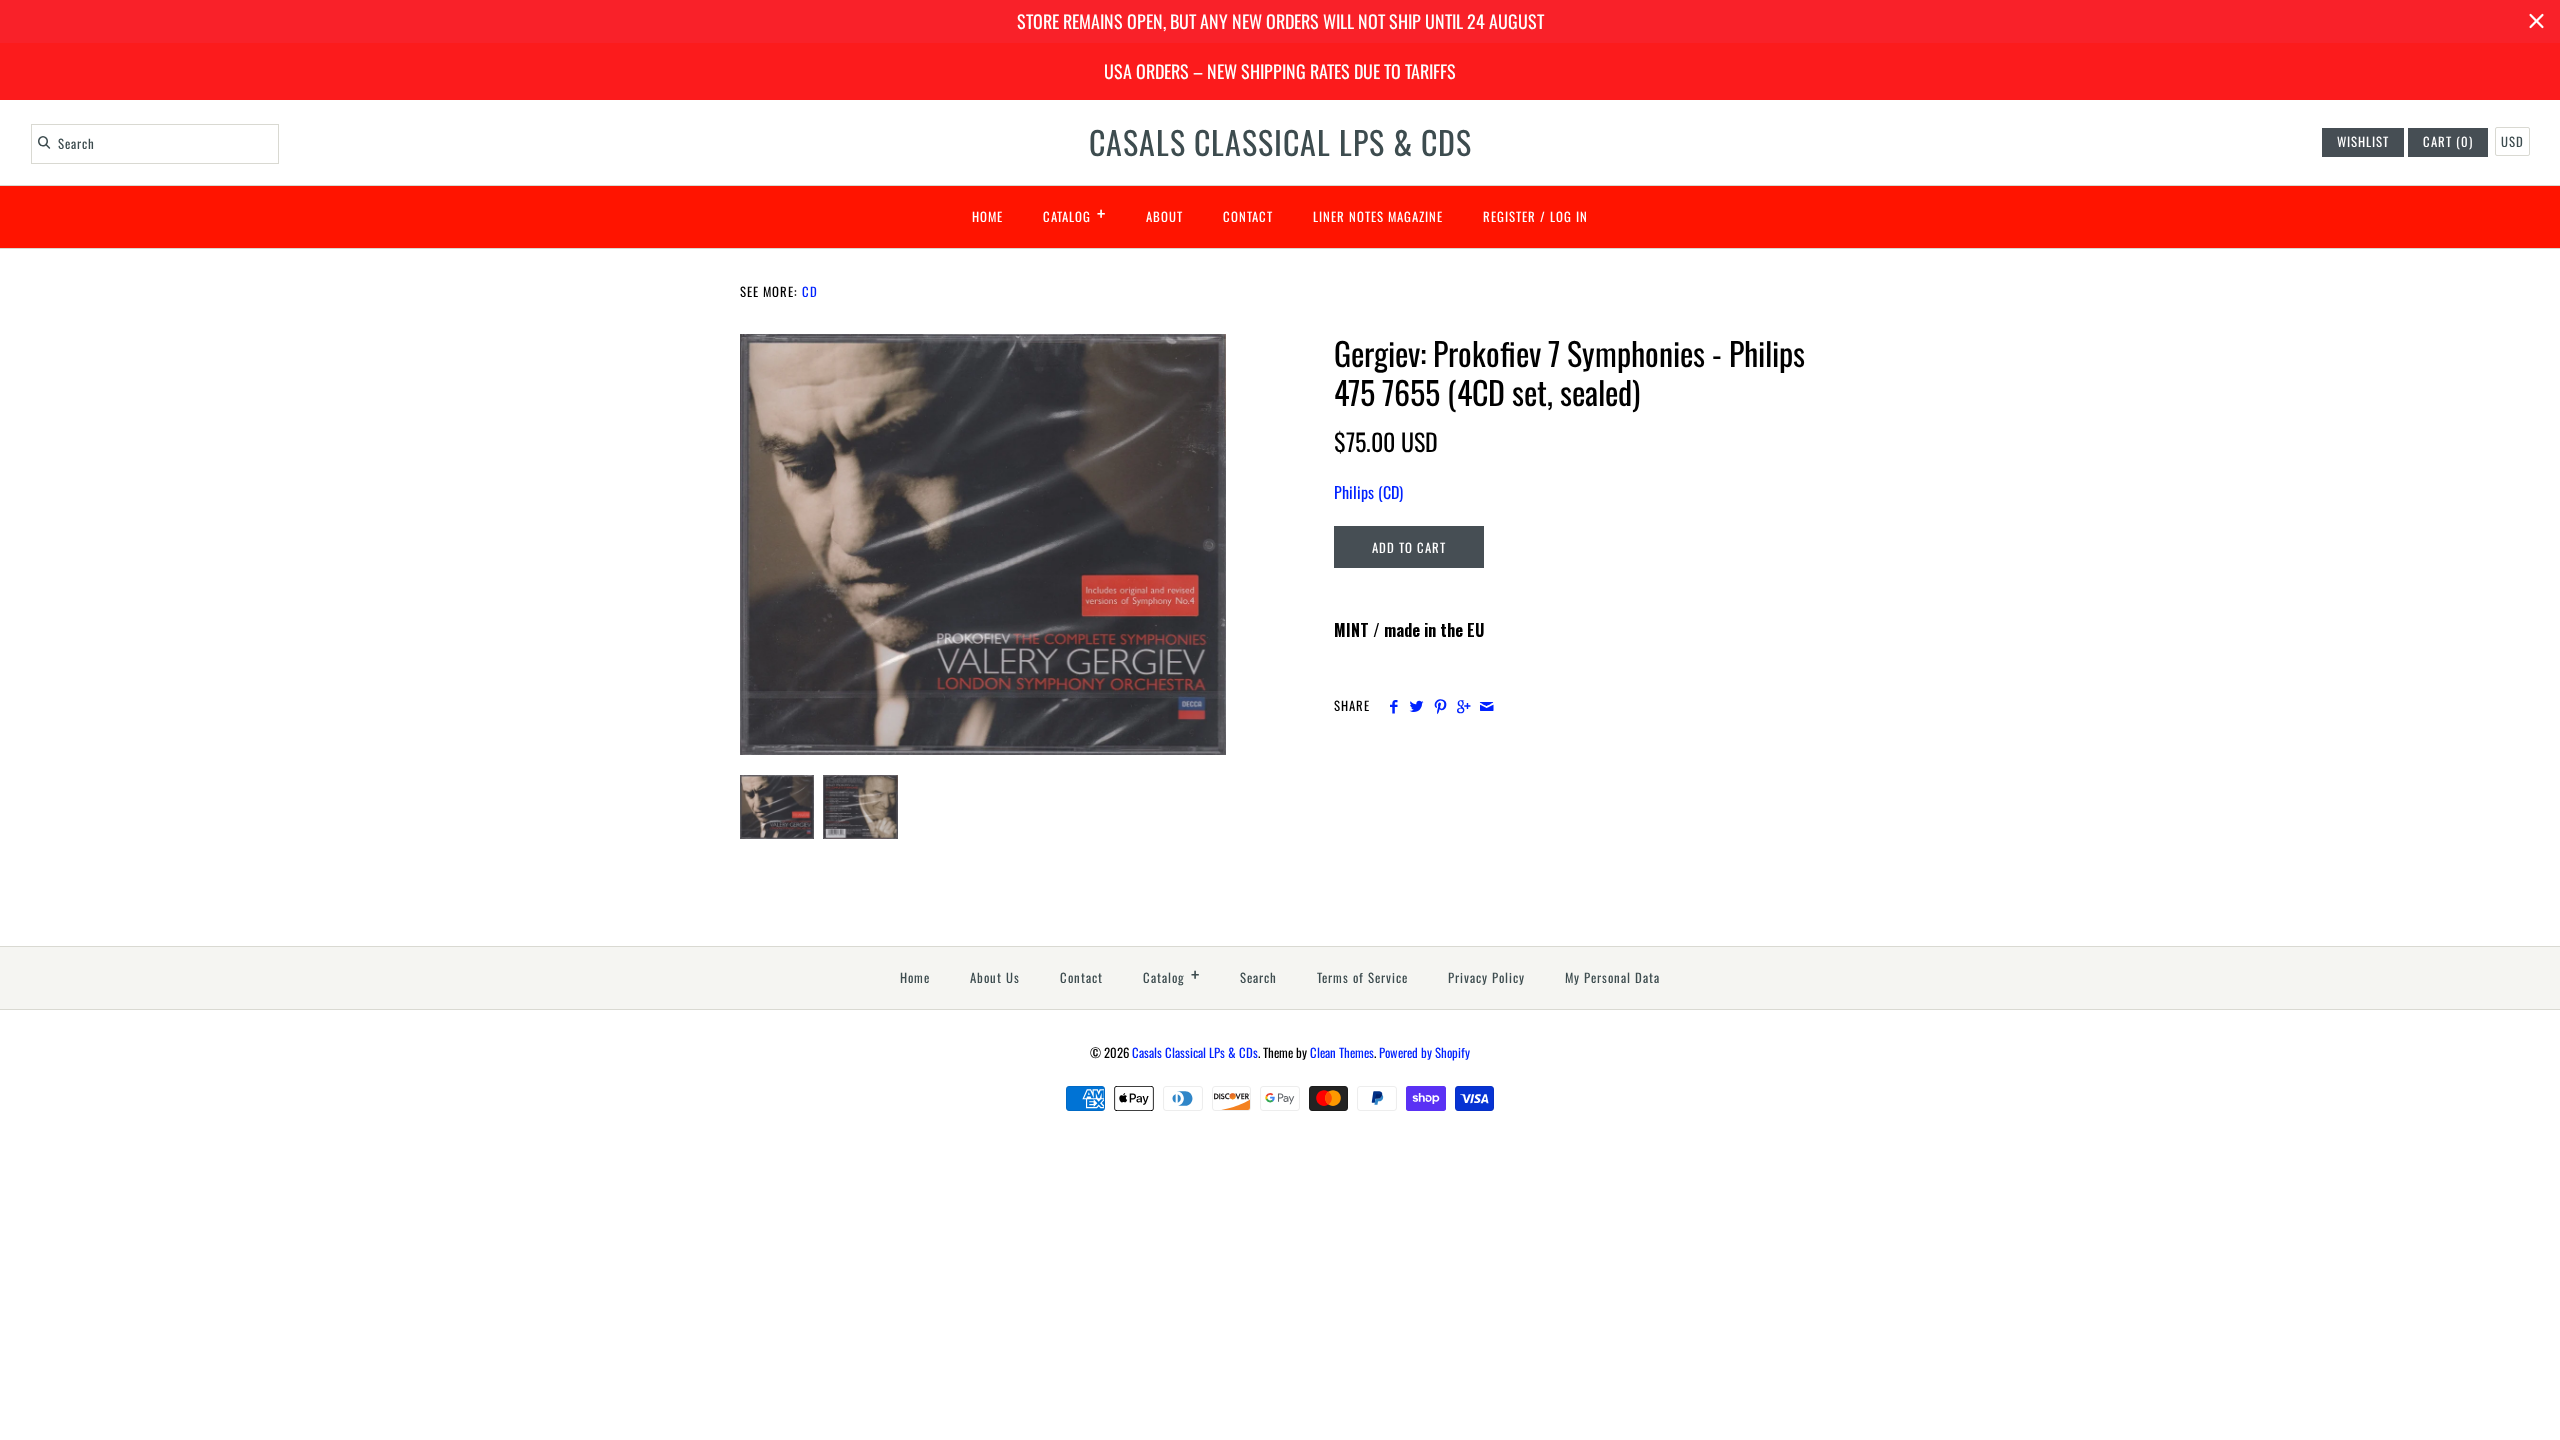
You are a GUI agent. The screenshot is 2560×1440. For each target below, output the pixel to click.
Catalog (1074, 213)
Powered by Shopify (1424, 1052)
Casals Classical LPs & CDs (1195, 1052)
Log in (1569, 216)
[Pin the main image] (1440, 706)
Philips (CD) (1368, 492)
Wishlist (2363, 141)
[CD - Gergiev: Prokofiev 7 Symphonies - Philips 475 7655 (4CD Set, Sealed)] (983, 346)
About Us (995, 977)
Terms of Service (1362, 977)
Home (987, 216)
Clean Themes (1342, 1052)
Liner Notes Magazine (1378, 216)
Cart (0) (2448, 141)
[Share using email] (1486, 706)
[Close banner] (2536, 21)
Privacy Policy (1486, 977)
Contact (1248, 216)
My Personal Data (1612, 977)
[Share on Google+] (1463, 706)
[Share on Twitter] (1416, 706)
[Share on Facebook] (1393, 706)
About (1164, 216)
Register (1509, 216)
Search (1258, 977)
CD (810, 291)
